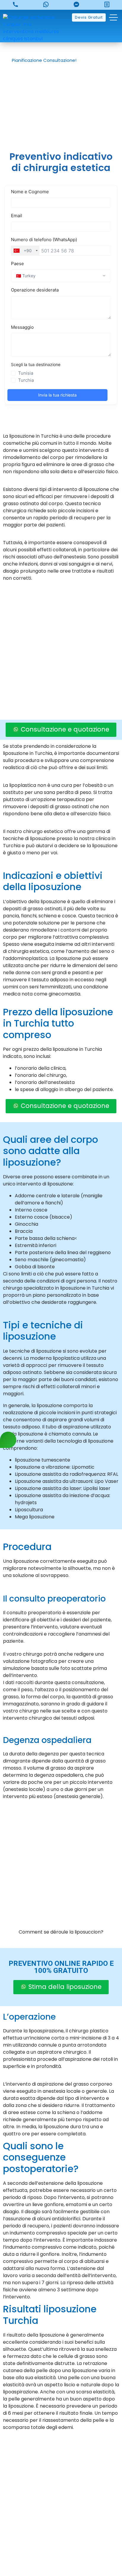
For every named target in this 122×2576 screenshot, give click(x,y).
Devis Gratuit (89, 17)
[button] (47, 60)
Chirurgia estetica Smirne (61, 2526)
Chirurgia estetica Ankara (61, 2516)
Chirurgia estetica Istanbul (61, 2546)
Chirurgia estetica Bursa (61, 2506)
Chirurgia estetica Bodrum (61, 2556)
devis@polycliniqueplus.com (61, 2490)
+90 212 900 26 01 (66, 2480)
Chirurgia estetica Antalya (61, 2536)
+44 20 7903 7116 (66, 2470)
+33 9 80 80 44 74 (66, 2460)
